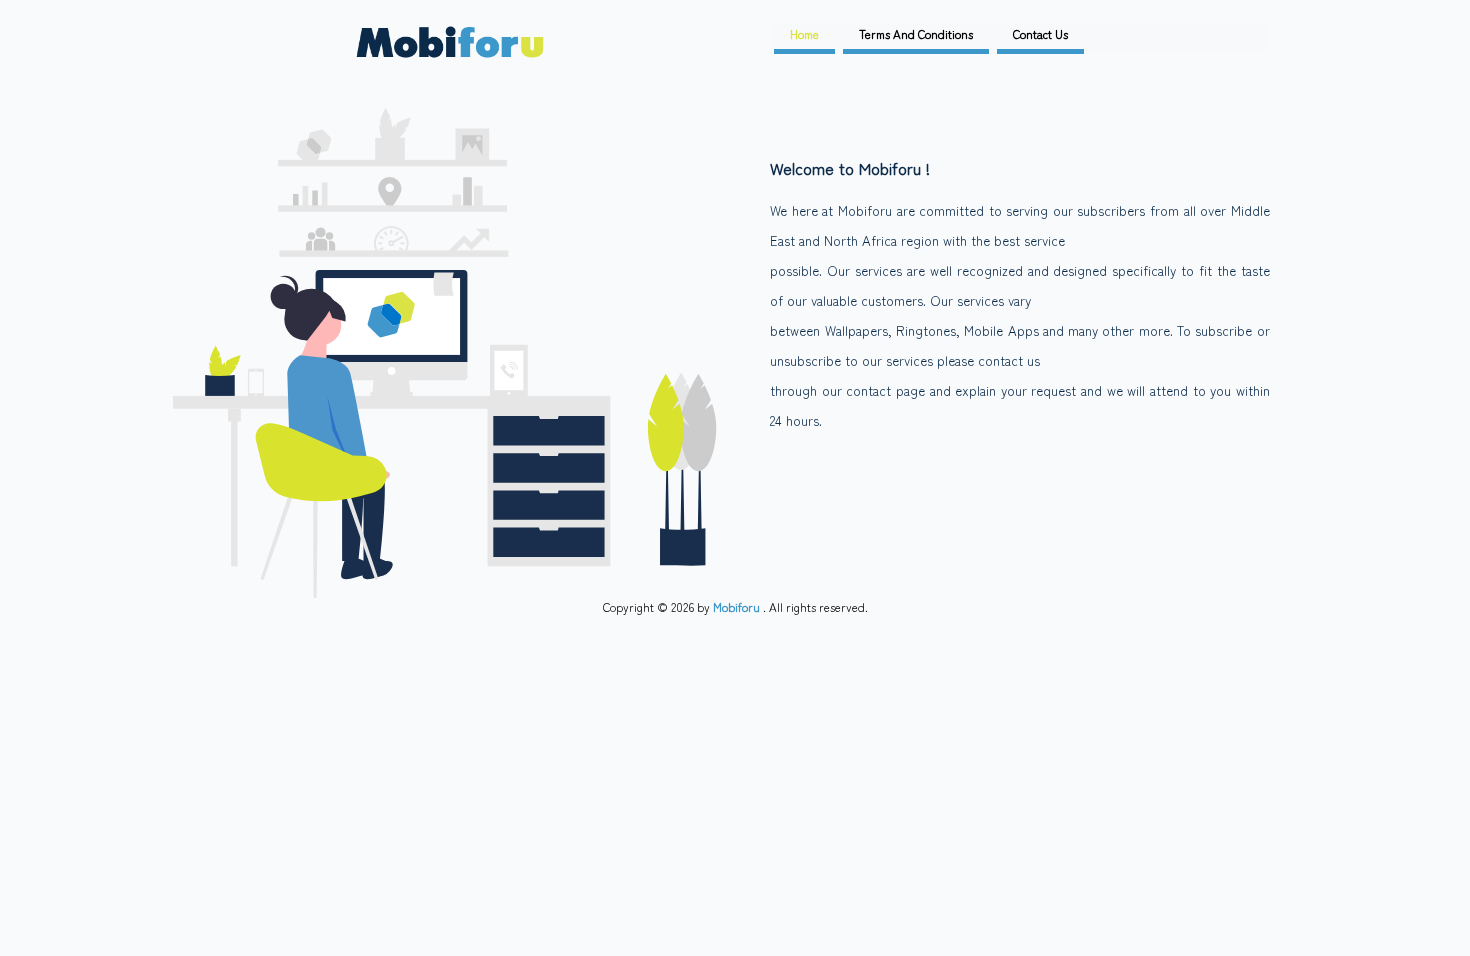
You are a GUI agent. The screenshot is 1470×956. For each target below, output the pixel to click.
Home (804, 33)
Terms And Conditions (916, 33)
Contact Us (1040, 33)
